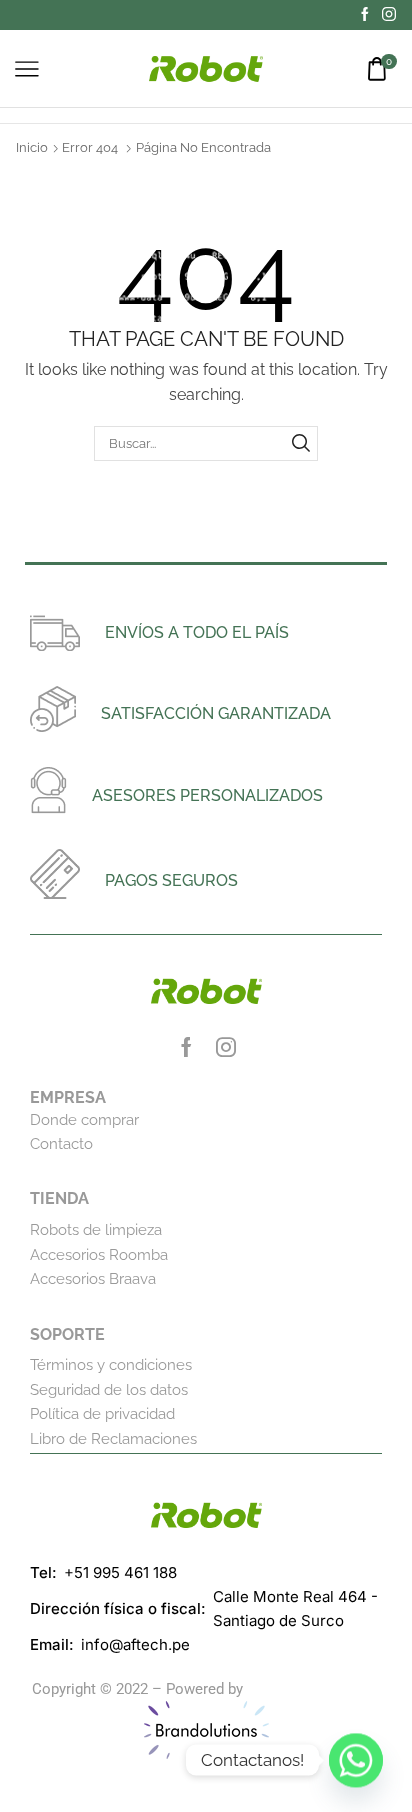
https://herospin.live (313, 1689)
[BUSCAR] (301, 443)
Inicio (32, 147)
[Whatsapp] (356, 1760)
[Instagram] (389, 15)
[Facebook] (365, 15)
